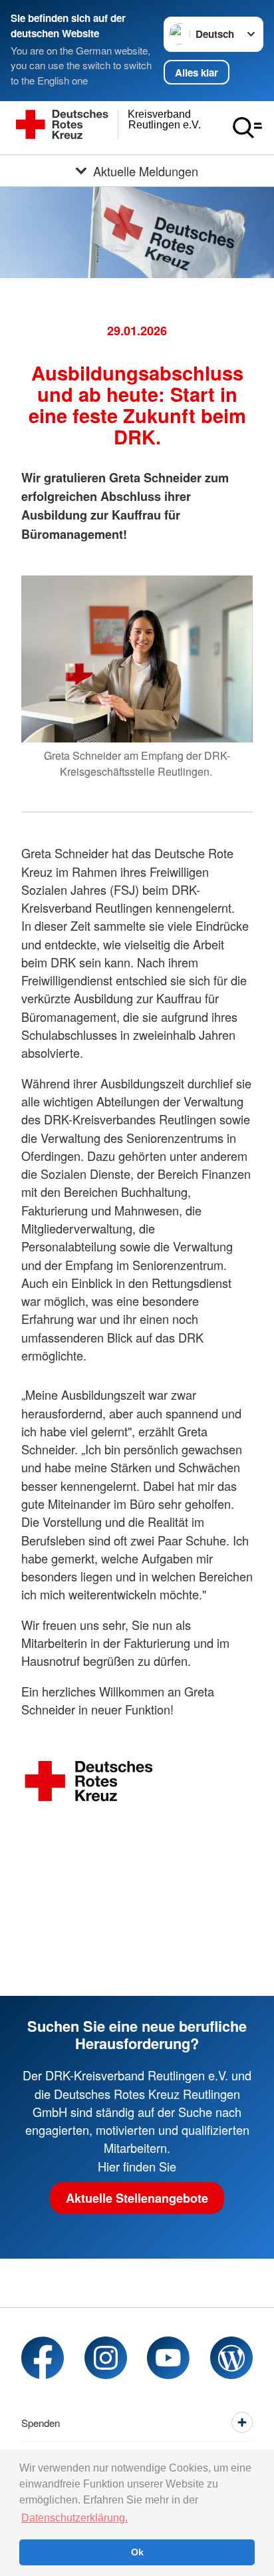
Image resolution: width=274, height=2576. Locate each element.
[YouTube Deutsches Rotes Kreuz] (168, 2358)
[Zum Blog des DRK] (231, 2358)
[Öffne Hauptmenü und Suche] (247, 128)
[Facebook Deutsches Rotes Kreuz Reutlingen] (43, 2358)
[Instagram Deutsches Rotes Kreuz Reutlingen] (106, 2358)
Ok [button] (137, 2552)
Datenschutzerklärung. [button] (74, 2518)
